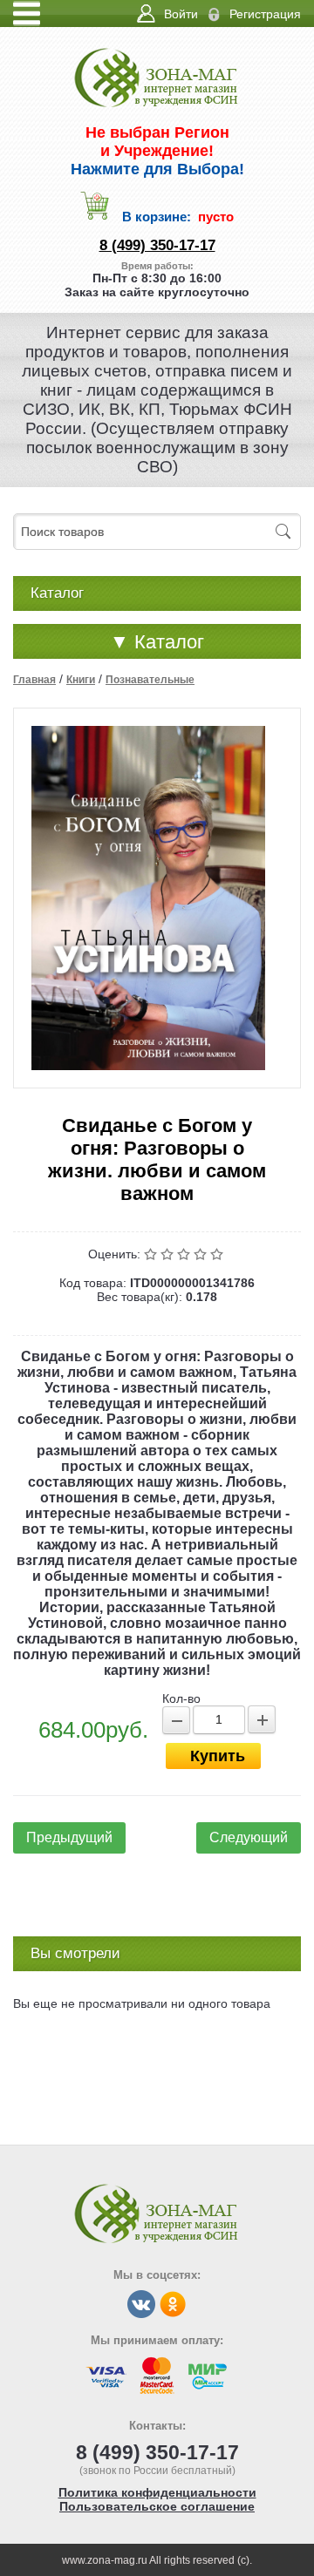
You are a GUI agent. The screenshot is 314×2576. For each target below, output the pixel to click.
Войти (181, 14)
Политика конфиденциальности (157, 2492)
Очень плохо (152, 1254)
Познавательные (150, 680)
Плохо (169, 1254)
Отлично (218, 1254)
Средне (185, 1254)
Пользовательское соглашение (157, 2506)
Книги (81, 680)
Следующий (249, 1837)
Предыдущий (69, 1837)
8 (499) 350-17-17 (157, 245)
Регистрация (265, 14)
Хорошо (202, 1254)
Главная (34, 680)
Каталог (157, 642)
